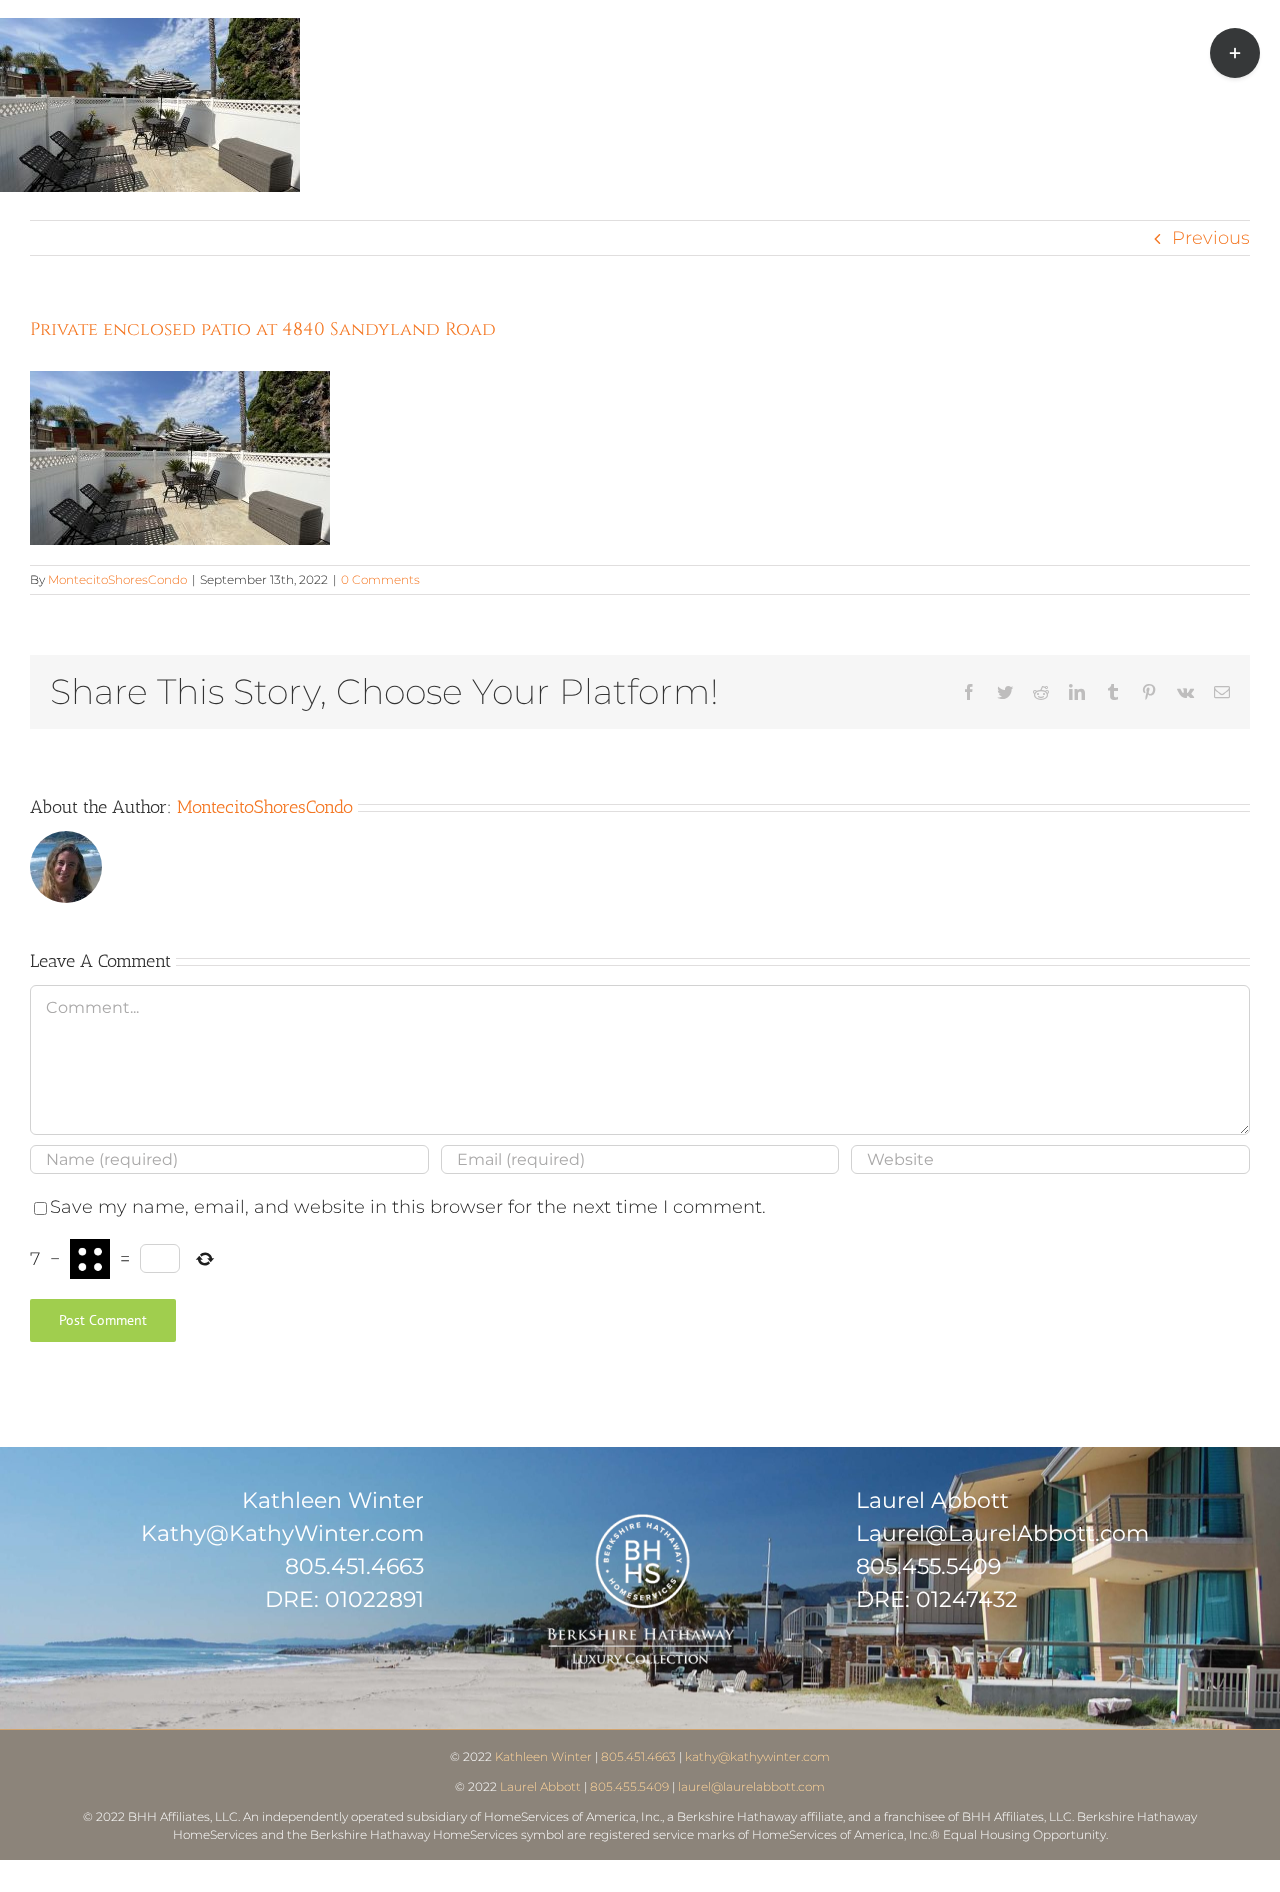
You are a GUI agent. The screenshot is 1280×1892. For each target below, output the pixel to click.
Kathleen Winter (543, 1756)
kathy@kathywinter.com (757, 1756)
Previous (1211, 238)
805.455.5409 (928, 1566)
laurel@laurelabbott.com (751, 1786)
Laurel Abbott (540, 1786)
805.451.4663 (354, 1566)
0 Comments (380, 579)
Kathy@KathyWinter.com (282, 1533)
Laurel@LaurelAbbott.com (1002, 1533)
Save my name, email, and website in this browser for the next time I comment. (408, 1207)
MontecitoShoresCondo (117, 579)
